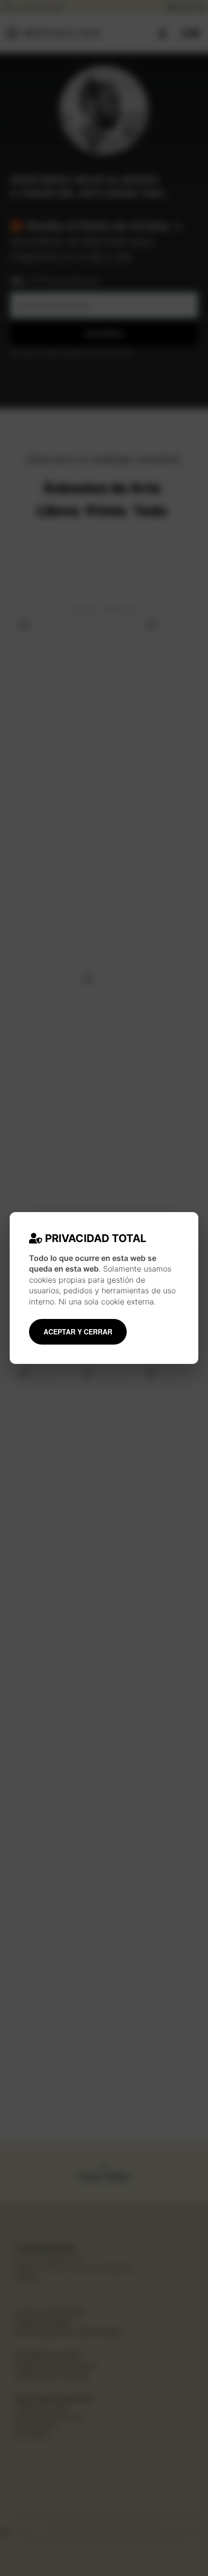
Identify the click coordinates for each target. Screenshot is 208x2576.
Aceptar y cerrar (78, 1332)
